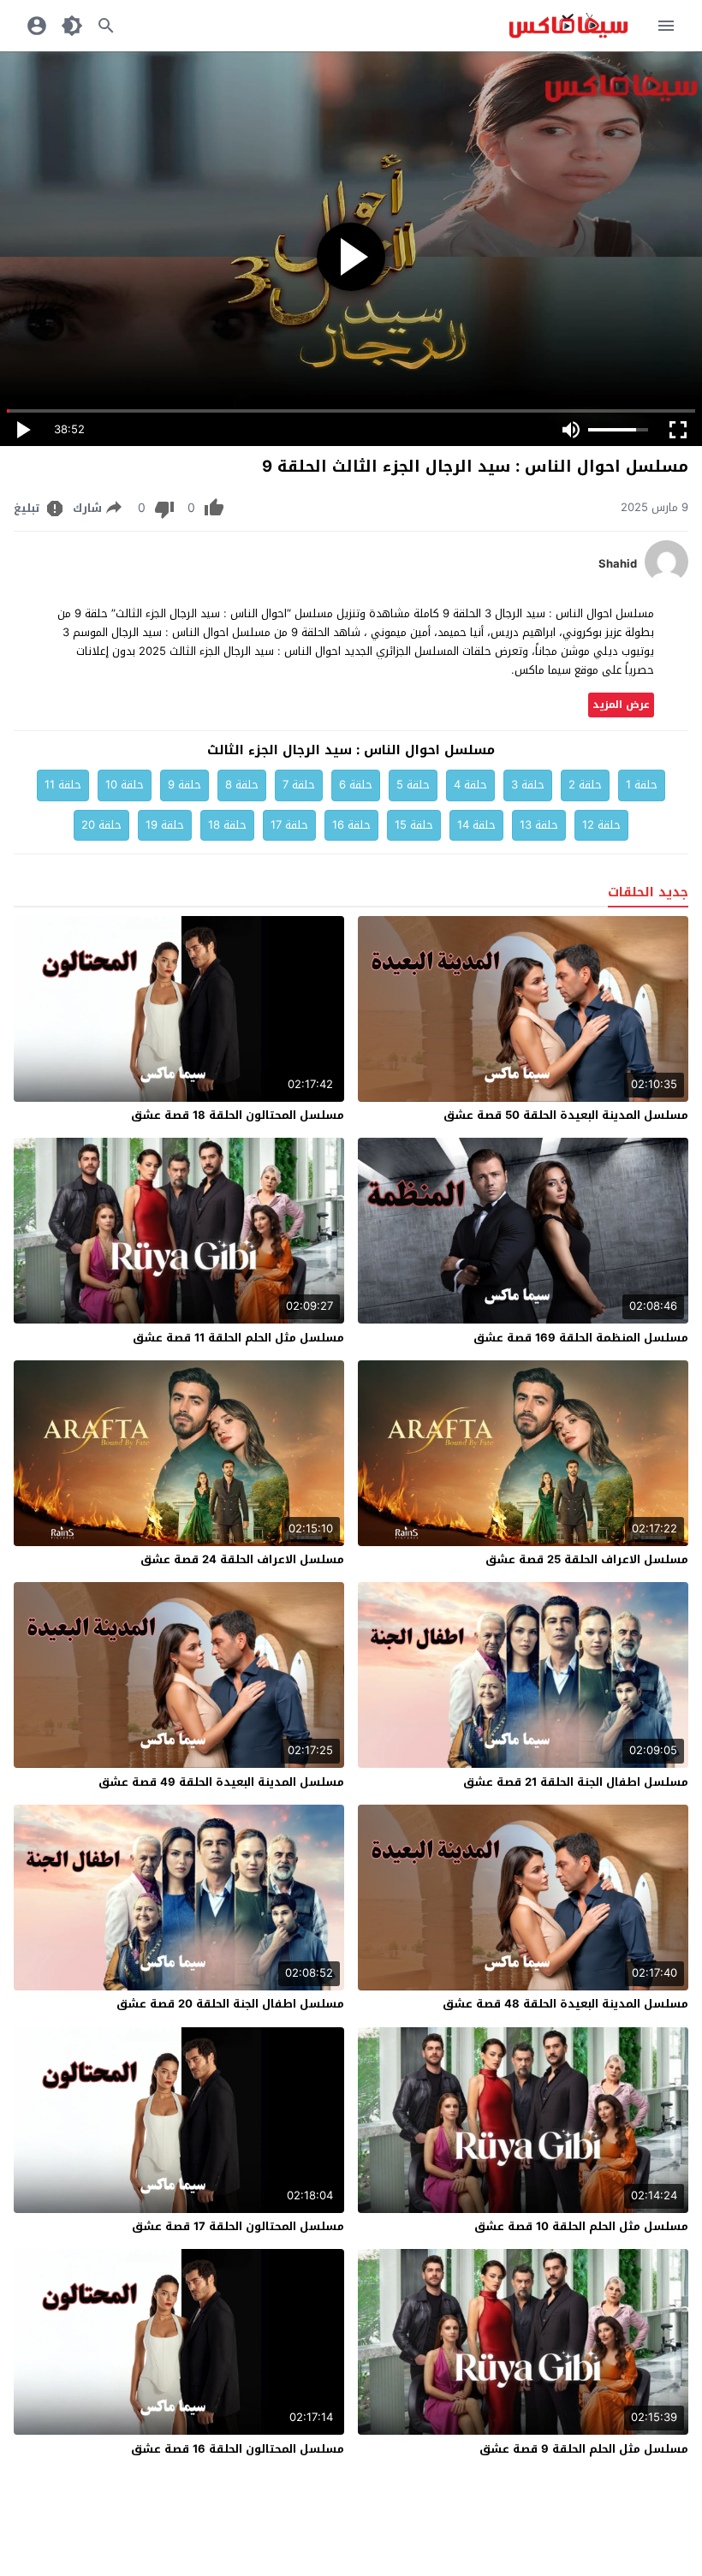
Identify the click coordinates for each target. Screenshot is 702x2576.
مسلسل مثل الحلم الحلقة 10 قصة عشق (581, 2226)
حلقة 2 (585, 785)
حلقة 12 (601, 825)
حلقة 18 (227, 825)
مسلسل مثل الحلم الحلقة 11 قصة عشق (238, 1338)
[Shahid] (666, 579)
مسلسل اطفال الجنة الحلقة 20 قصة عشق (230, 2004)
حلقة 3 (528, 785)
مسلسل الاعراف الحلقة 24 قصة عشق (242, 1559)
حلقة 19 (165, 825)
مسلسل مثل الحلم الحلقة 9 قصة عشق (584, 2449)
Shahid (618, 564)
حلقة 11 (63, 785)
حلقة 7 (299, 785)
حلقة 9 (184, 785)
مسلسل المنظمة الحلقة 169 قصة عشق (581, 1338)
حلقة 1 (642, 785)
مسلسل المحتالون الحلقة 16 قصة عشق (238, 2449)
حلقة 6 (356, 785)
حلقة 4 (470, 785)
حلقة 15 (414, 825)
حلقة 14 (476, 825)
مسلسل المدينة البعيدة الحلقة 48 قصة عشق (565, 2004)
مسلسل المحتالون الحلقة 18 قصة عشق (238, 1115)
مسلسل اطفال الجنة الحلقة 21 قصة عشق (576, 1782)
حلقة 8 (242, 785)
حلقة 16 (351, 825)
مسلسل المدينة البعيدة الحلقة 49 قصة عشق (221, 1782)
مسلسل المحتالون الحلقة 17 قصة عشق (238, 2226)
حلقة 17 (289, 825)
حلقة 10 (125, 785)
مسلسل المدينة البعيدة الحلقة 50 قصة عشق (566, 1115)
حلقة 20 (101, 825)
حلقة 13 (539, 825)
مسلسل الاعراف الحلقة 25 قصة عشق (587, 1559)
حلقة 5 (413, 785)
